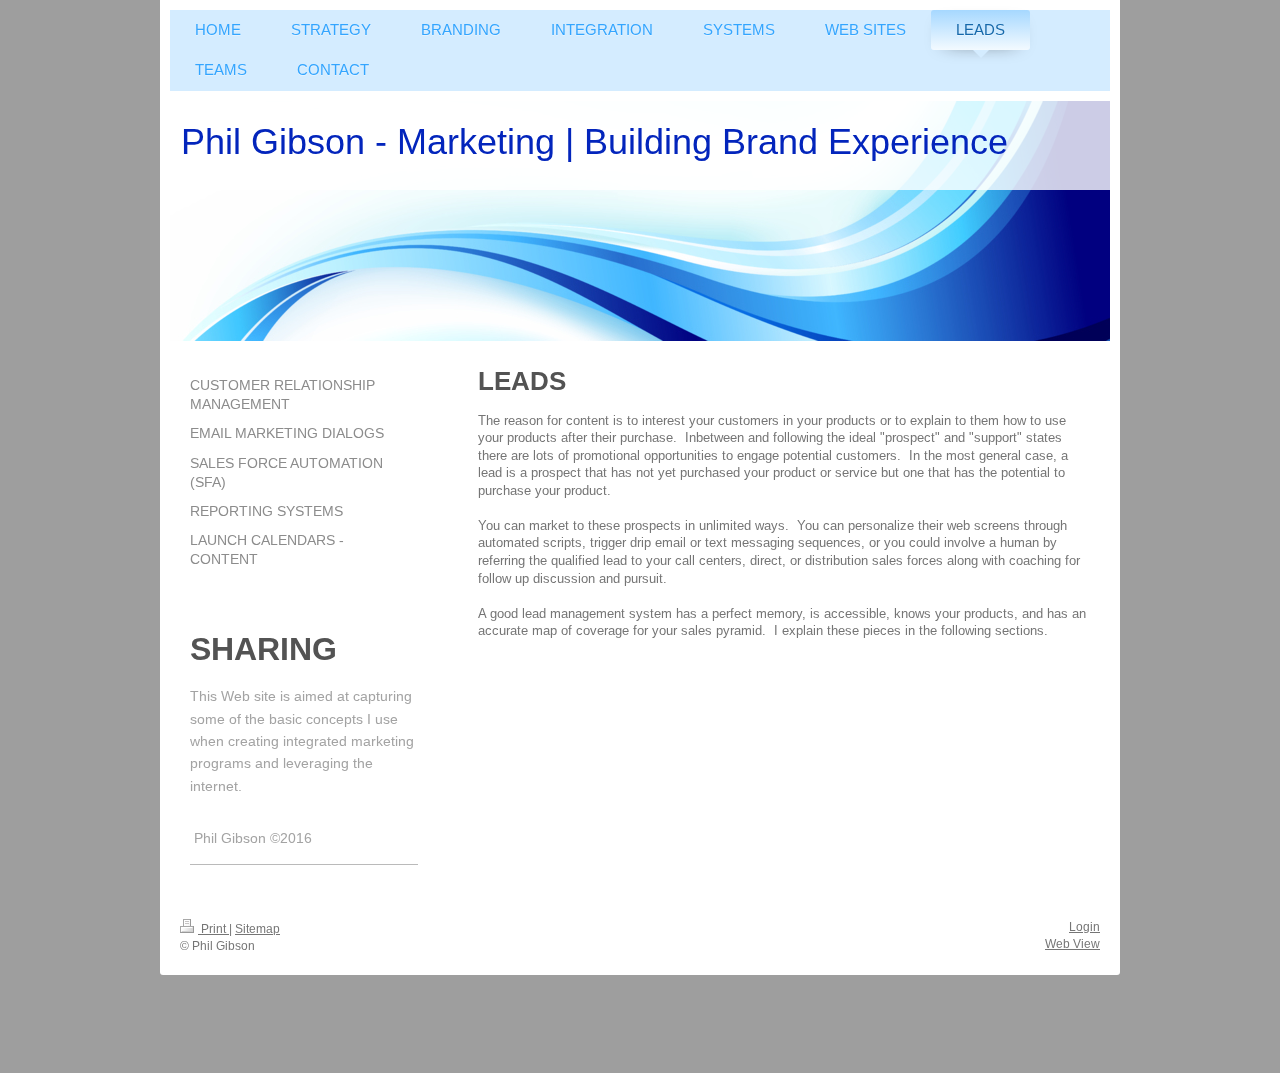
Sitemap (257, 929)
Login (1084, 927)
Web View (1072, 944)
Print (213, 929)
